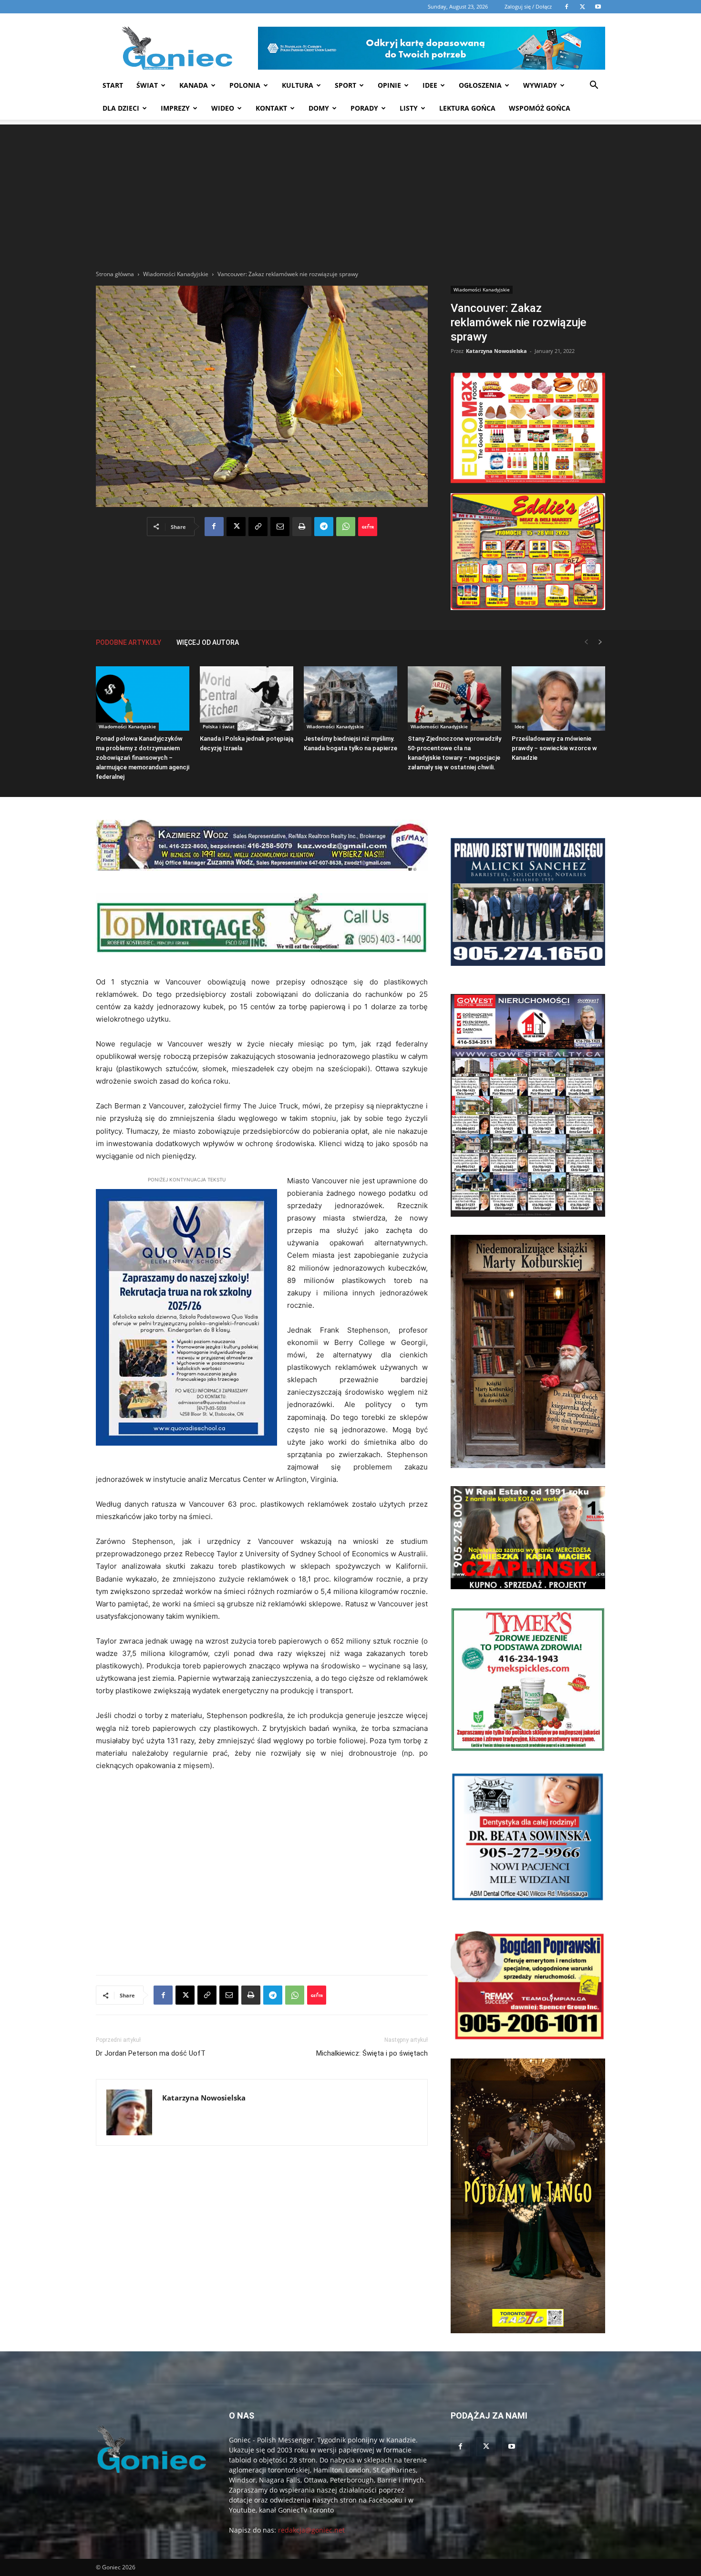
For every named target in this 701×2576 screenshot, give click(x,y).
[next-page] (600, 642)
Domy (319, 108)
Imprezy (175, 108)
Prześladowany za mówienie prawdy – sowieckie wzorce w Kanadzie (554, 748)
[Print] (302, 527)
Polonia (245, 85)
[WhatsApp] (346, 527)
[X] (236, 527)
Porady (364, 108)
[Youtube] (512, 2447)
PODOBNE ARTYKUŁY (129, 642)
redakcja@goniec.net (311, 2530)
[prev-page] (586, 642)
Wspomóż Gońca (540, 108)
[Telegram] (324, 527)
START (113, 85)
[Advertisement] (350, 191)
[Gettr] (368, 527)
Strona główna (115, 274)
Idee (430, 85)
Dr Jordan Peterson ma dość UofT (151, 2053)
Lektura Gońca (467, 108)
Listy (409, 108)
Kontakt (271, 108)
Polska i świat (219, 726)
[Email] (280, 527)
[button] (594, 86)
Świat (147, 85)
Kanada (194, 85)
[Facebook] (214, 527)
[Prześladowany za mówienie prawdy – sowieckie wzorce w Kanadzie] (558, 698)
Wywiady (540, 85)
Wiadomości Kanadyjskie (176, 274)
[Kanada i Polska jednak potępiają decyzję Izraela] (247, 698)
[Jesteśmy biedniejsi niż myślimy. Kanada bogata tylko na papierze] (350, 698)
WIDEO (223, 108)
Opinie (389, 85)
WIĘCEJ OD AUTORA (208, 642)
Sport (345, 85)
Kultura (298, 85)
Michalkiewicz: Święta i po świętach (372, 2053)
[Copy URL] (258, 527)
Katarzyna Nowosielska (496, 351)
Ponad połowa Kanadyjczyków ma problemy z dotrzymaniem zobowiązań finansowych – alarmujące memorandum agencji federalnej (143, 758)
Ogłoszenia (480, 85)
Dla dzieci (121, 108)
